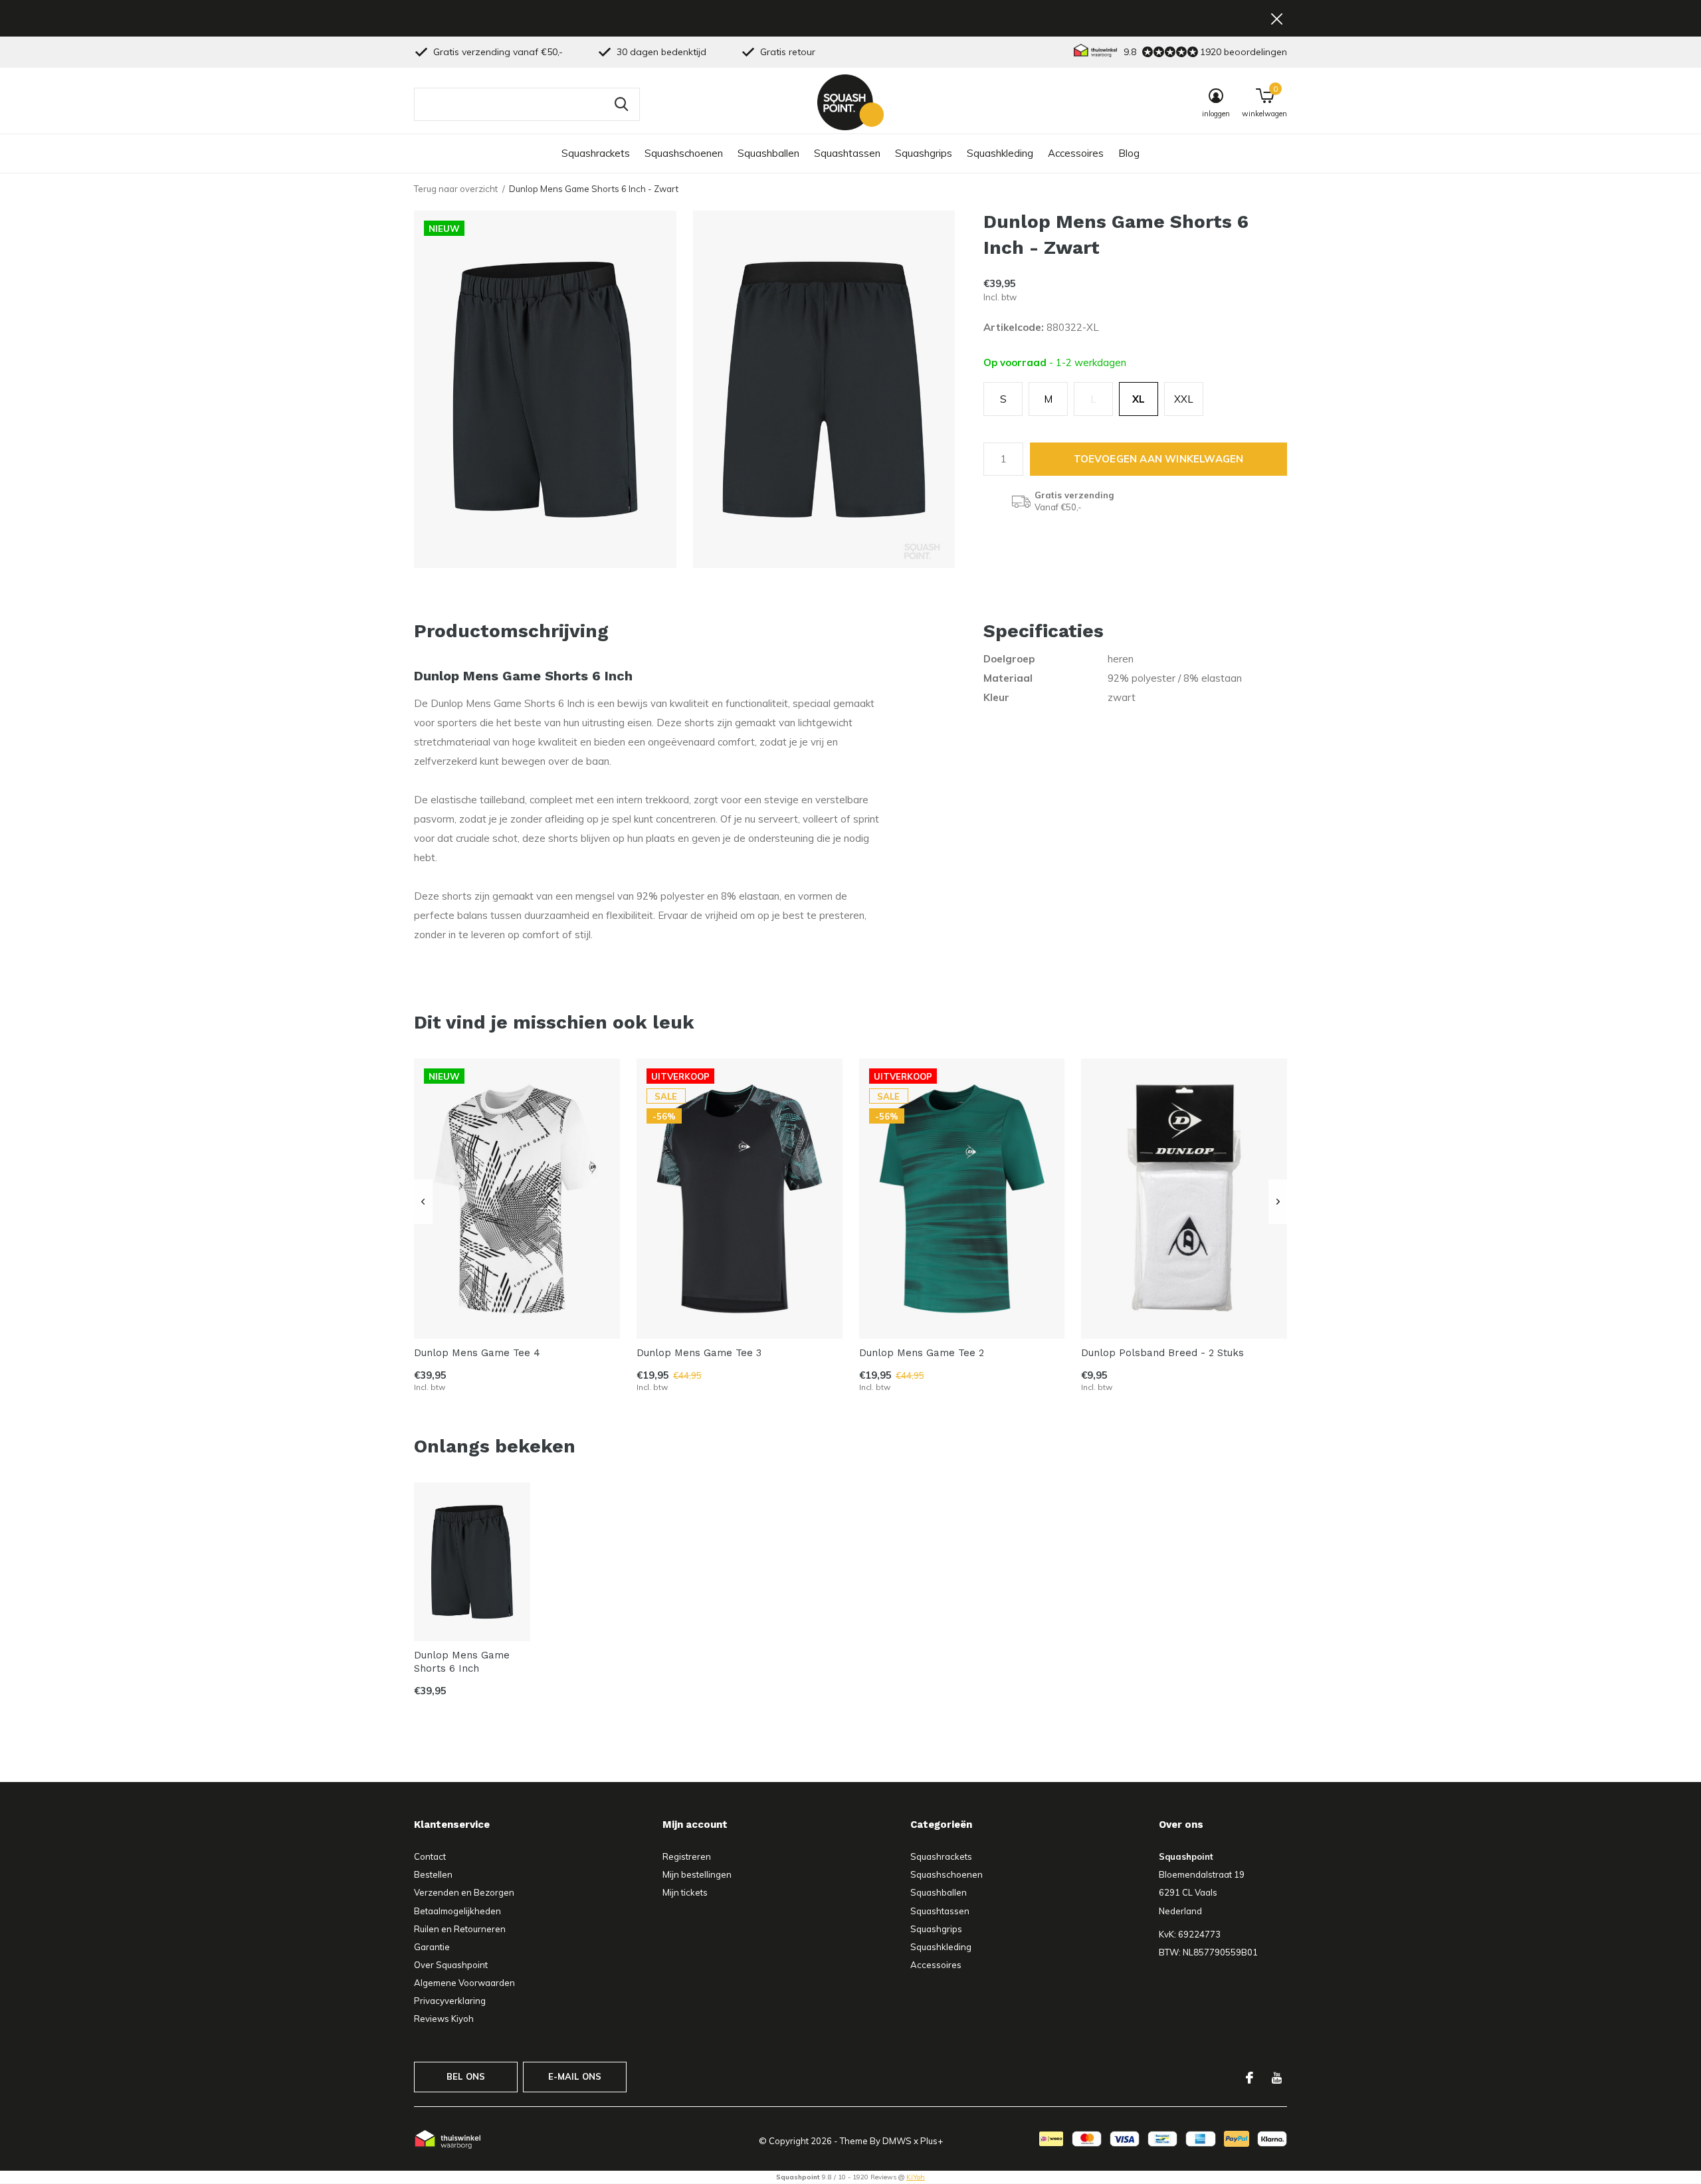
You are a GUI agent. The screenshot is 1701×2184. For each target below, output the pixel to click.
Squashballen (768, 153)
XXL (1184, 399)
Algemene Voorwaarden (464, 1983)
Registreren (687, 1856)
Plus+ (932, 2141)
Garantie (432, 1947)
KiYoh (916, 2177)
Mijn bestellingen (697, 1874)
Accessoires (1076, 153)
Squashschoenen (684, 153)
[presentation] (423, 1202)
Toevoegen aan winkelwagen (1159, 459)
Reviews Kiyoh (444, 2019)
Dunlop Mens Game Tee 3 (699, 1353)
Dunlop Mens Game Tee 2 (922, 1353)
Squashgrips (924, 153)
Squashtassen (847, 153)
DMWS (897, 2141)
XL (1139, 399)
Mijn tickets (685, 1892)
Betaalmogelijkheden (457, 1911)
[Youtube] (1277, 2078)
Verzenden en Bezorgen (464, 1892)
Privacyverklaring (450, 2001)
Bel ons (466, 2076)
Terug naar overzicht (456, 189)
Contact (430, 1856)
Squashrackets (596, 153)
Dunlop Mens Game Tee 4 (477, 1353)
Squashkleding (1000, 153)
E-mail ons (575, 2076)
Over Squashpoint (451, 1965)
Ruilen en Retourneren (460, 1929)
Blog (1129, 153)
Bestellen (433, 1874)
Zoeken (621, 104)
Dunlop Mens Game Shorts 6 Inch (462, 1662)
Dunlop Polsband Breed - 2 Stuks (1162, 1353)
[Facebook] (1250, 2078)
